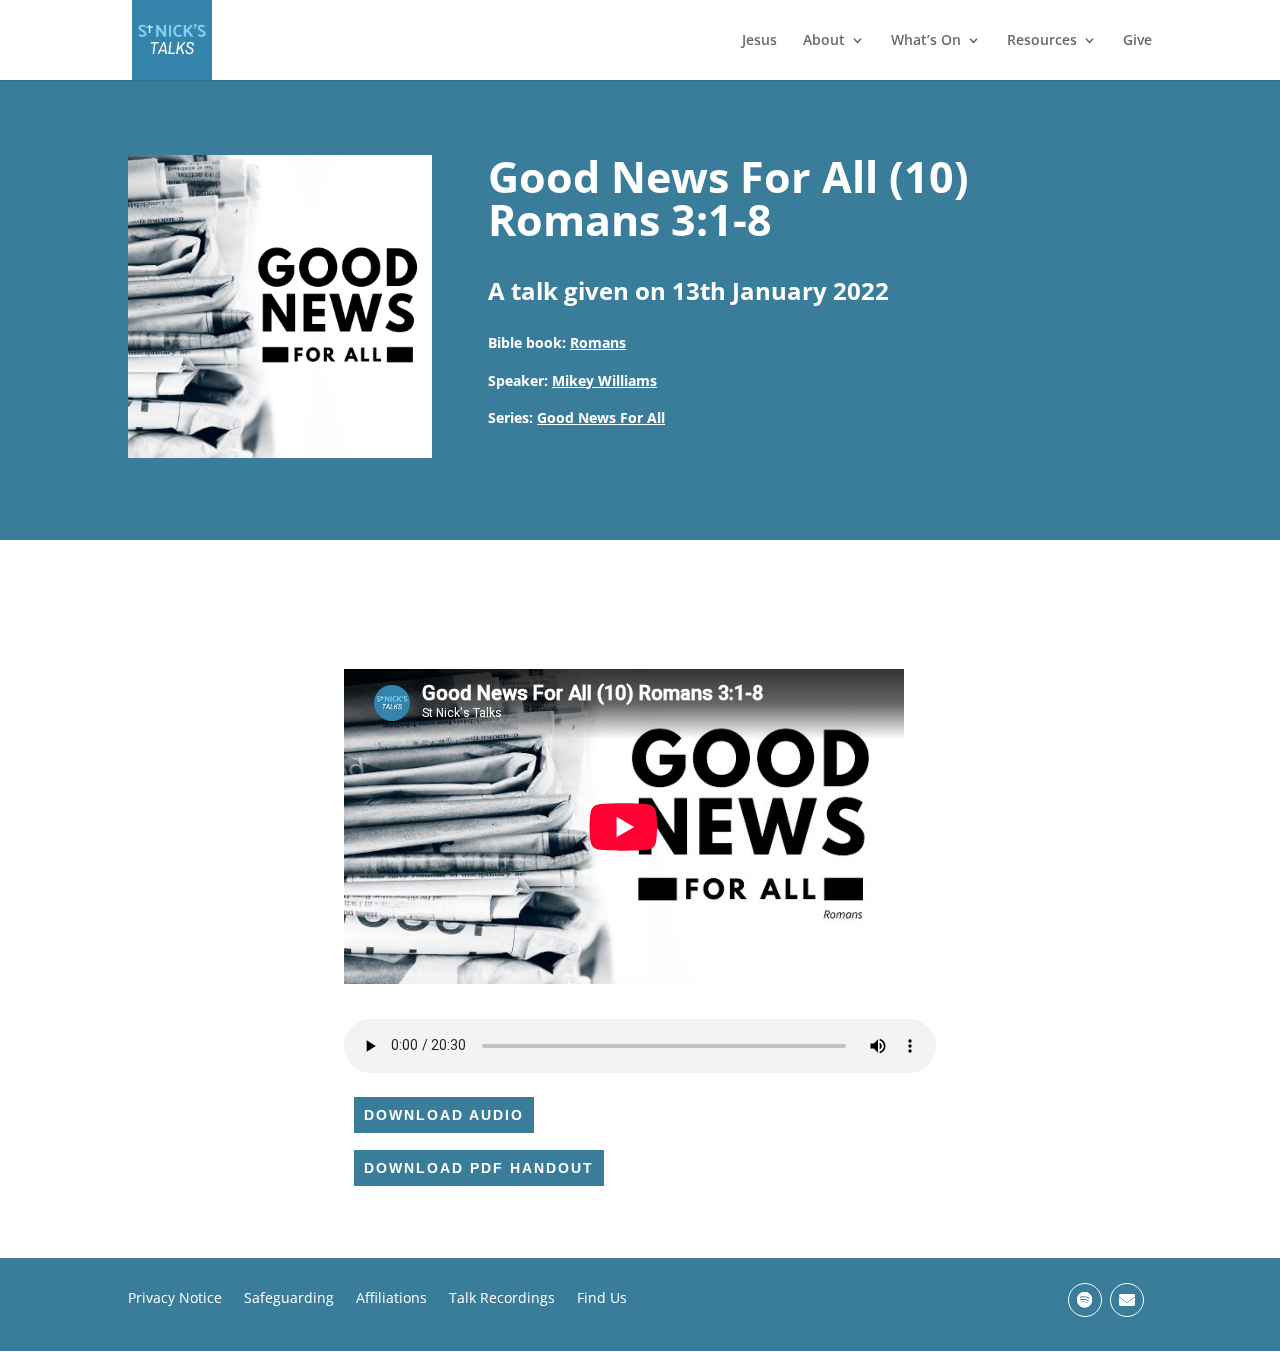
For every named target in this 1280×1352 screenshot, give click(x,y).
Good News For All (601, 417)
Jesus (759, 41)
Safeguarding (289, 1299)
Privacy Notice (175, 1299)
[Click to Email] (1127, 1300)
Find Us (602, 1299)
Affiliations (391, 1299)
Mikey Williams (604, 380)
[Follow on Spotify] (1085, 1300)
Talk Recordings (502, 1299)
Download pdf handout (479, 1168)
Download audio (444, 1115)
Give (1137, 41)
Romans (598, 342)
